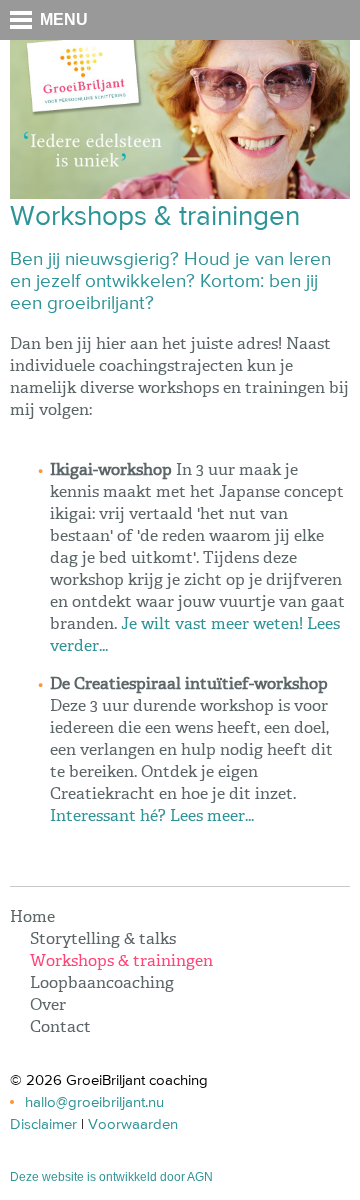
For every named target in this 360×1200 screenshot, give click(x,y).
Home (32, 918)
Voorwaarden (133, 1124)
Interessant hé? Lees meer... (152, 817)
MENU (64, 19)
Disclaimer (43, 1124)
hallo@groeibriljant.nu (94, 1102)
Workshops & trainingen (121, 962)
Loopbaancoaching (102, 984)
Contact (60, 1028)
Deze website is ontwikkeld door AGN (111, 1177)
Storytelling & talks (103, 940)
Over (48, 1006)
